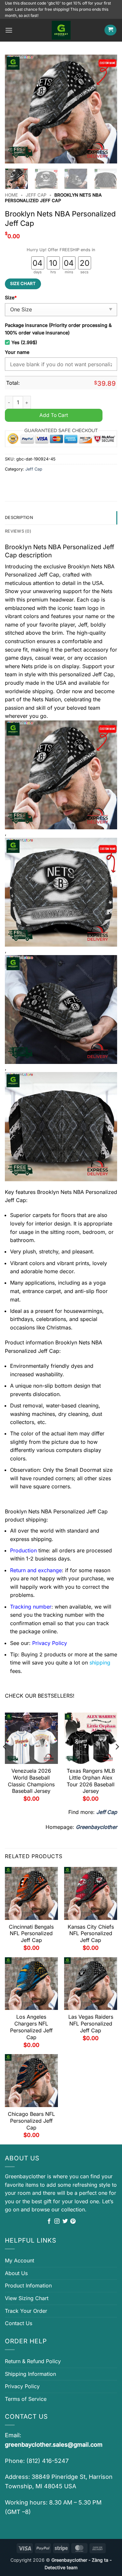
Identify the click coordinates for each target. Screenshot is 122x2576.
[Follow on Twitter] (65, 2221)
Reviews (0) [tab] (18, 531)
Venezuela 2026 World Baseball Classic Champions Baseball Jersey (31, 1781)
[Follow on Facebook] (49, 2221)
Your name (17, 352)
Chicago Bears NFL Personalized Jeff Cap (31, 2121)
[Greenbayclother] (61, 30)
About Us (16, 2273)
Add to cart (54, 415)
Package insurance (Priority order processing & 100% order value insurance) (58, 329)
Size (11, 298)
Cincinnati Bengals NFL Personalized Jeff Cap (31, 1934)
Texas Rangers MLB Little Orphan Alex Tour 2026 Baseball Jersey (91, 1781)
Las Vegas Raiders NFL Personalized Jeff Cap (91, 2024)
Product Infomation (28, 2285)
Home (11, 195)
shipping (100, 1663)
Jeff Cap (36, 195)
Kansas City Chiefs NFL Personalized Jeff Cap (91, 1934)
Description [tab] (19, 518)
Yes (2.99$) (24, 342)
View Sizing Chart (27, 2298)
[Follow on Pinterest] (73, 2221)
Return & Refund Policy (33, 2361)
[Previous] (15, 109)
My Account (20, 2260)
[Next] (107, 109)
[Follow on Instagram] (57, 2221)
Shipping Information (30, 2374)
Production (23, 1550)
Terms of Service (26, 2399)
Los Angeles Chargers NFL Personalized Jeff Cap (31, 2027)
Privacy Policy (22, 2386)
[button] (9, 30)
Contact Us (19, 2323)
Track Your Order (26, 2311)
